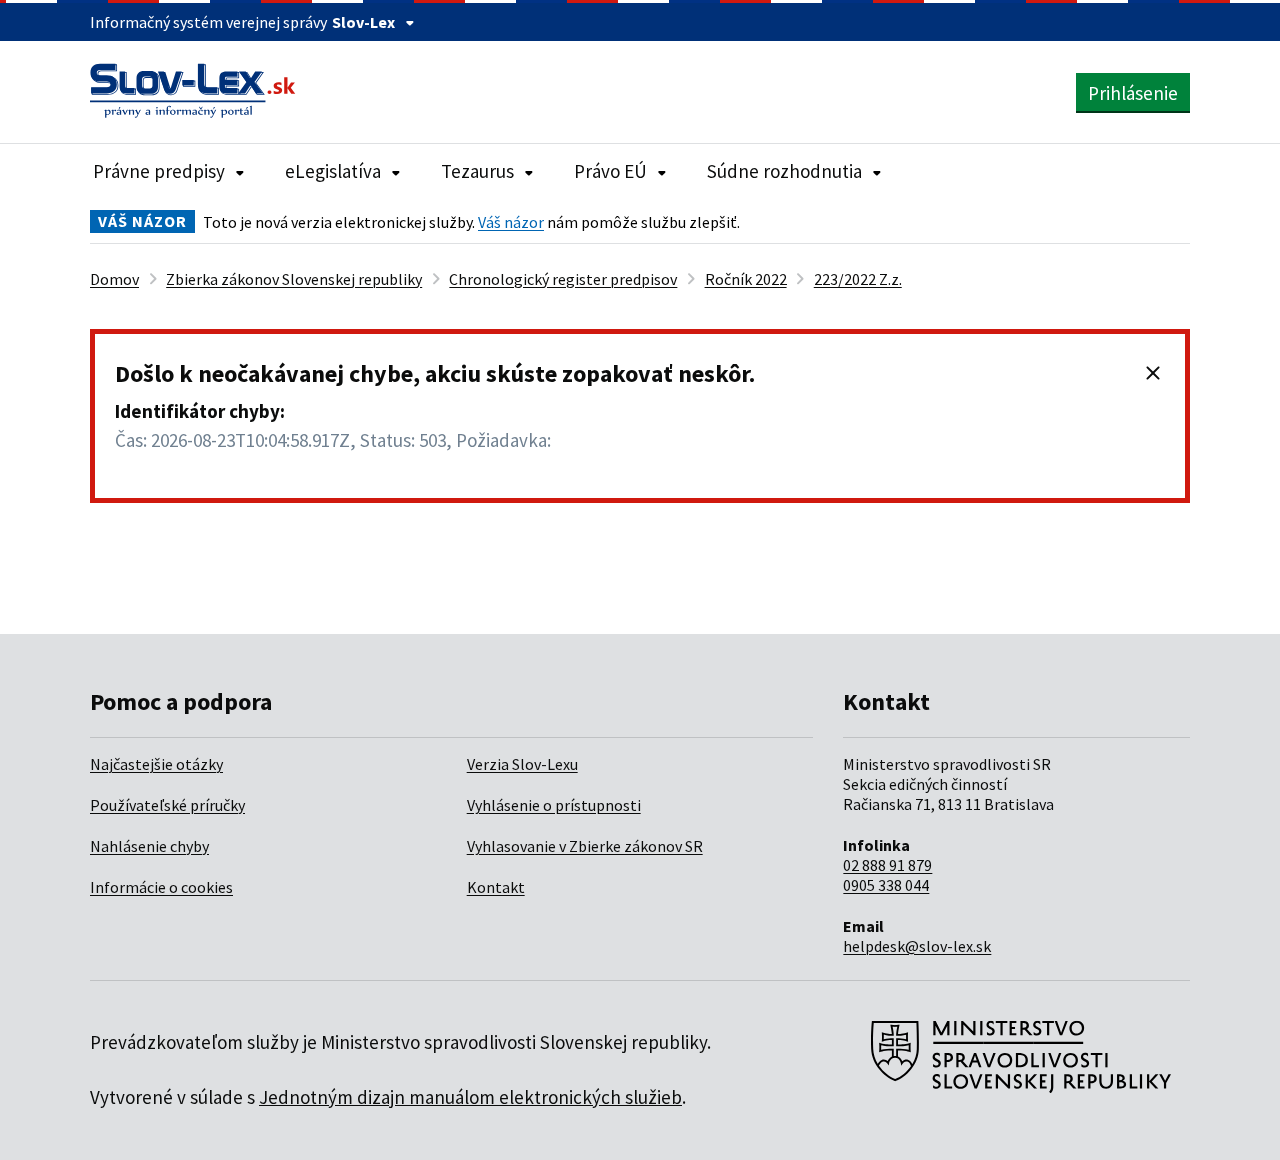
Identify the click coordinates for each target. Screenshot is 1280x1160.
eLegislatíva (333, 171)
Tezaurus (477, 171)
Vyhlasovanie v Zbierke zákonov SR (585, 846)
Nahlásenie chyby (149, 846)
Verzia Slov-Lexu (522, 764)
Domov (114, 279)
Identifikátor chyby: (200, 411)
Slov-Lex (363, 22)
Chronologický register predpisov (563, 279)
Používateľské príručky (167, 805)
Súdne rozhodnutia (784, 171)
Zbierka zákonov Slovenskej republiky (294, 279)
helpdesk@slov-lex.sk (917, 946)
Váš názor (511, 222)
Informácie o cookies (161, 887)
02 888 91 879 (887, 865)
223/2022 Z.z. (858, 279)
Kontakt (496, 887)
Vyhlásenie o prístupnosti (554, 805)
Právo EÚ (610, 171)
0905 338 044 (886, 885)
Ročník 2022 (746, 279)
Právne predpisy (159, 171)
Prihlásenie (1133, 93)
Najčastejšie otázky (156, 764)
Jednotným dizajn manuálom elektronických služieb (470, 1097)
